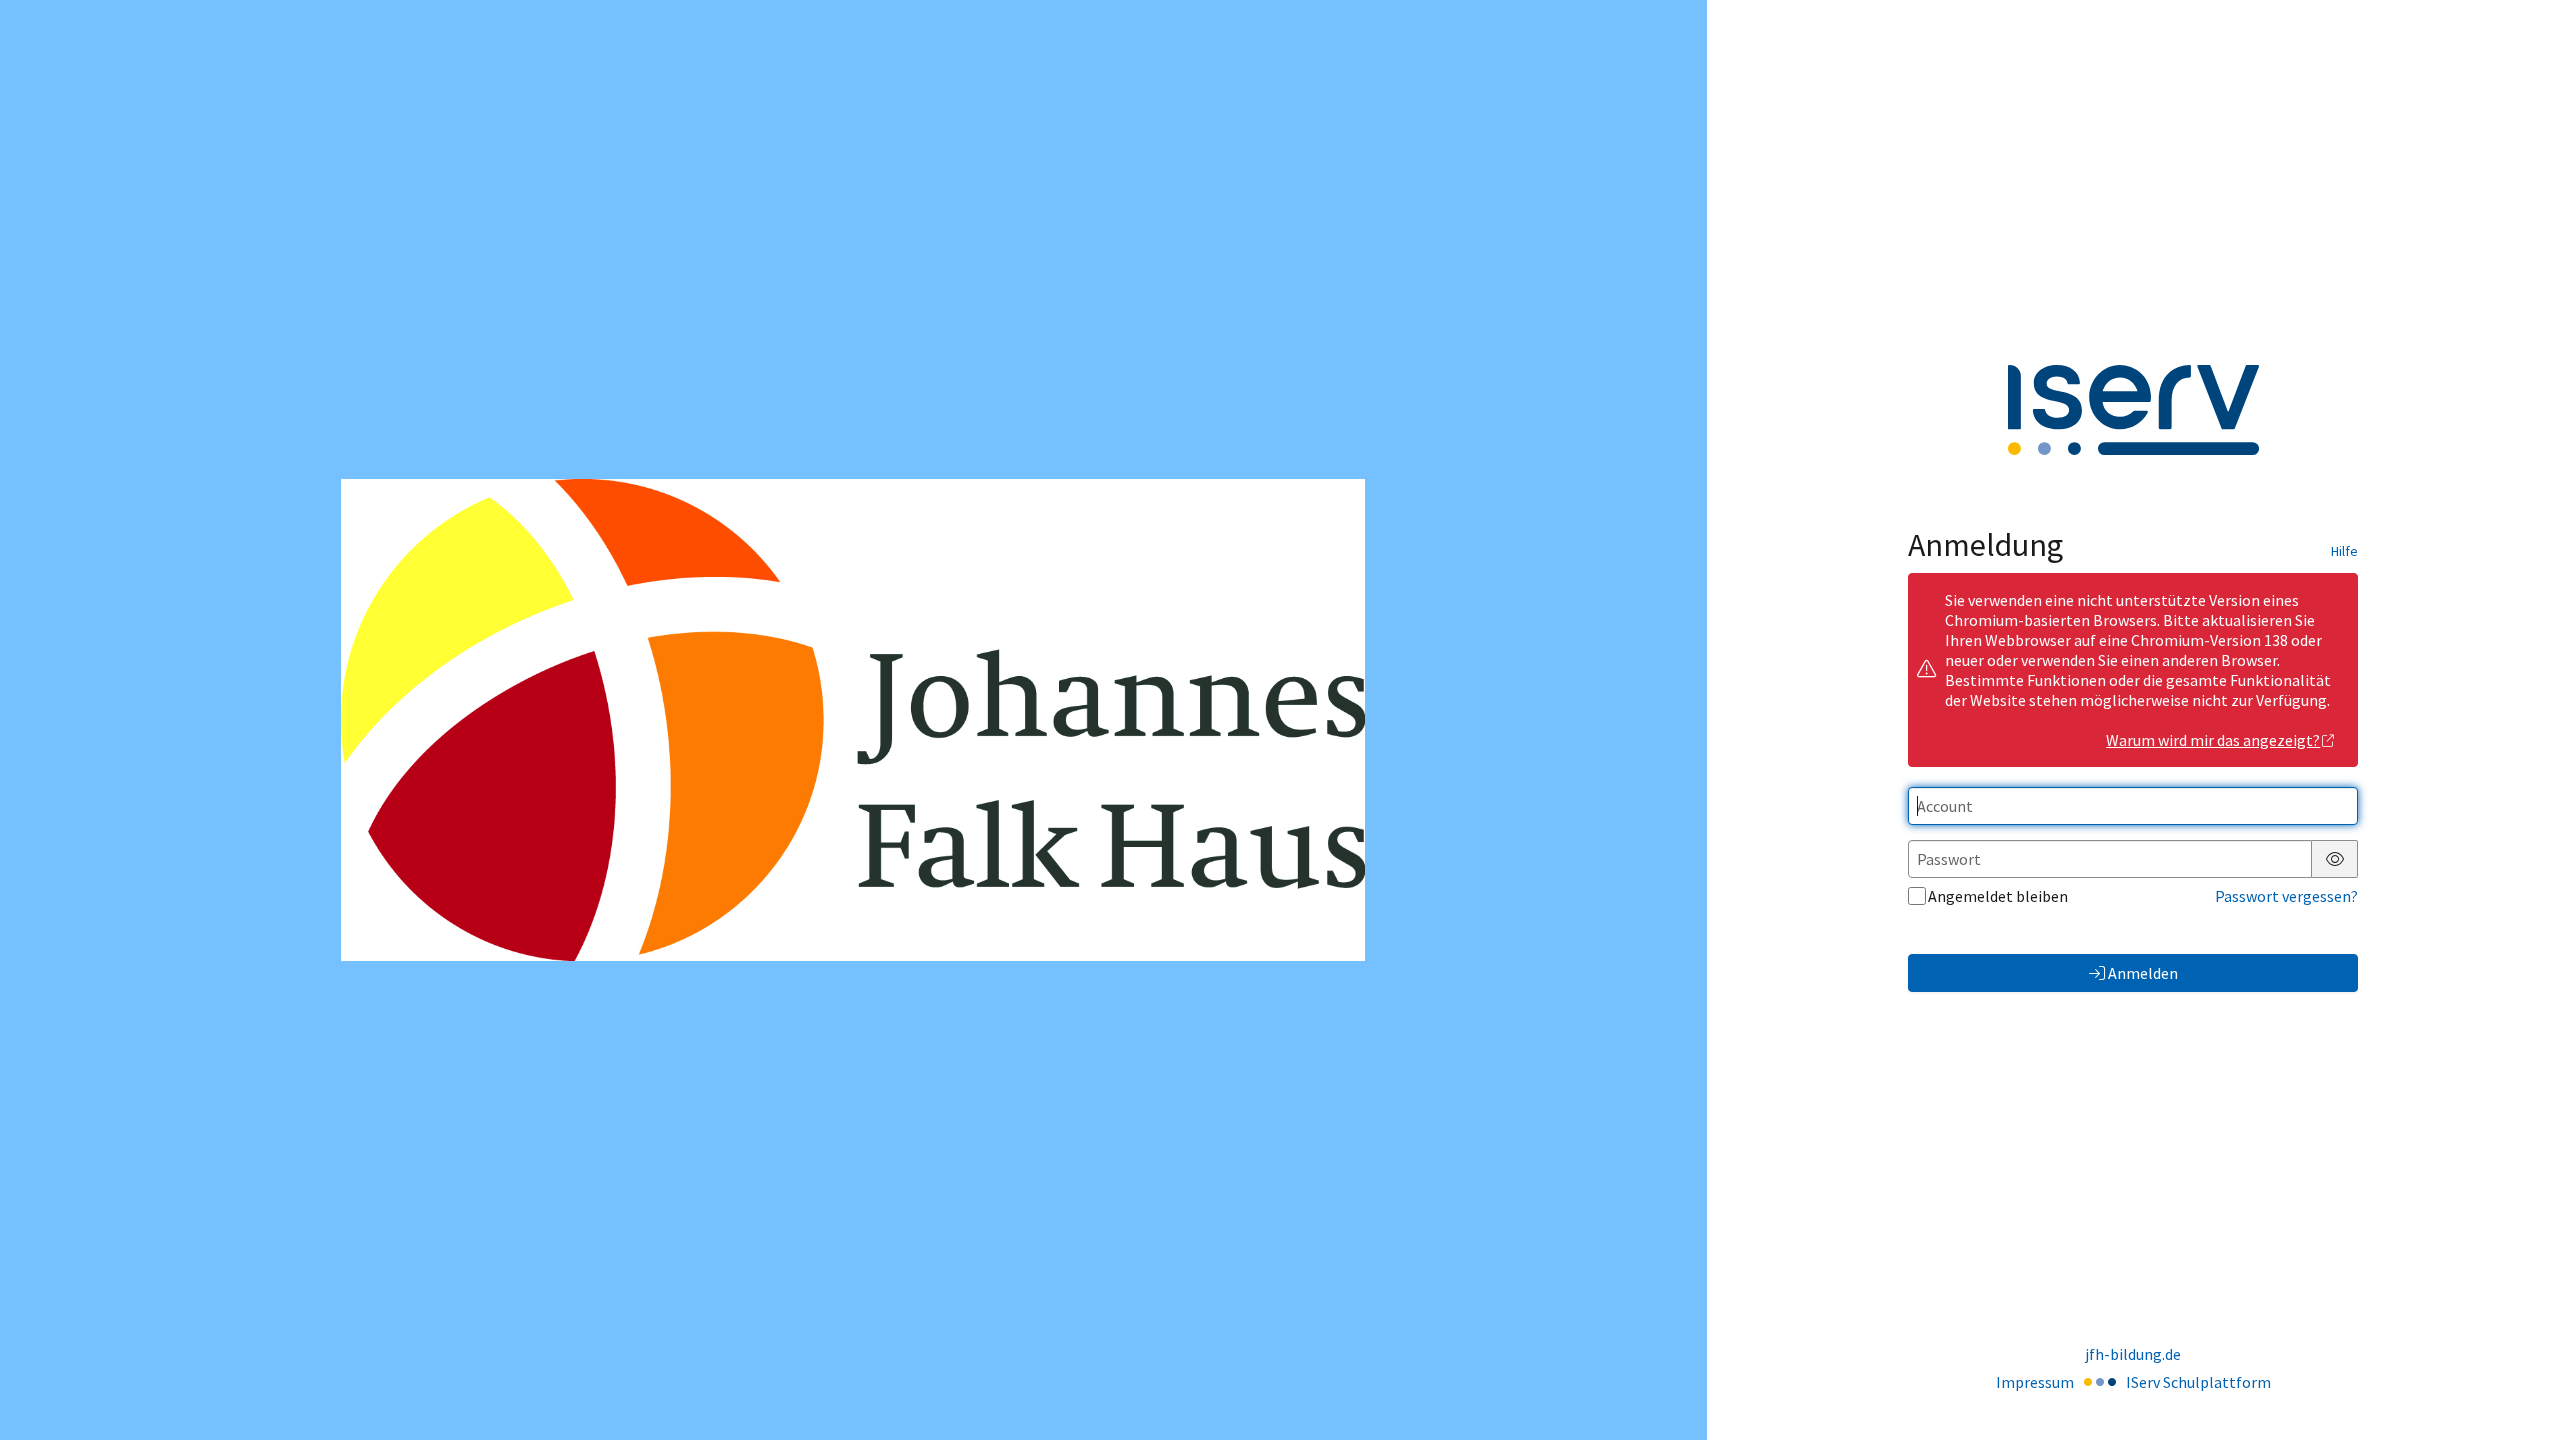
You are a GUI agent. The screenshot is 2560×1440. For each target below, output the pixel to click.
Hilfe (2344, 551)
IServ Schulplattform (2198, 1382)
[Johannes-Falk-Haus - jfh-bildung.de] (853, 720)
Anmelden (2143, 973)
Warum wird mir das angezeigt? (2213, 740)
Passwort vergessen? (2286, 896)
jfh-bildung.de (2133, 1354)
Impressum (2035, 1382)
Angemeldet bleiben (1998, 896)
